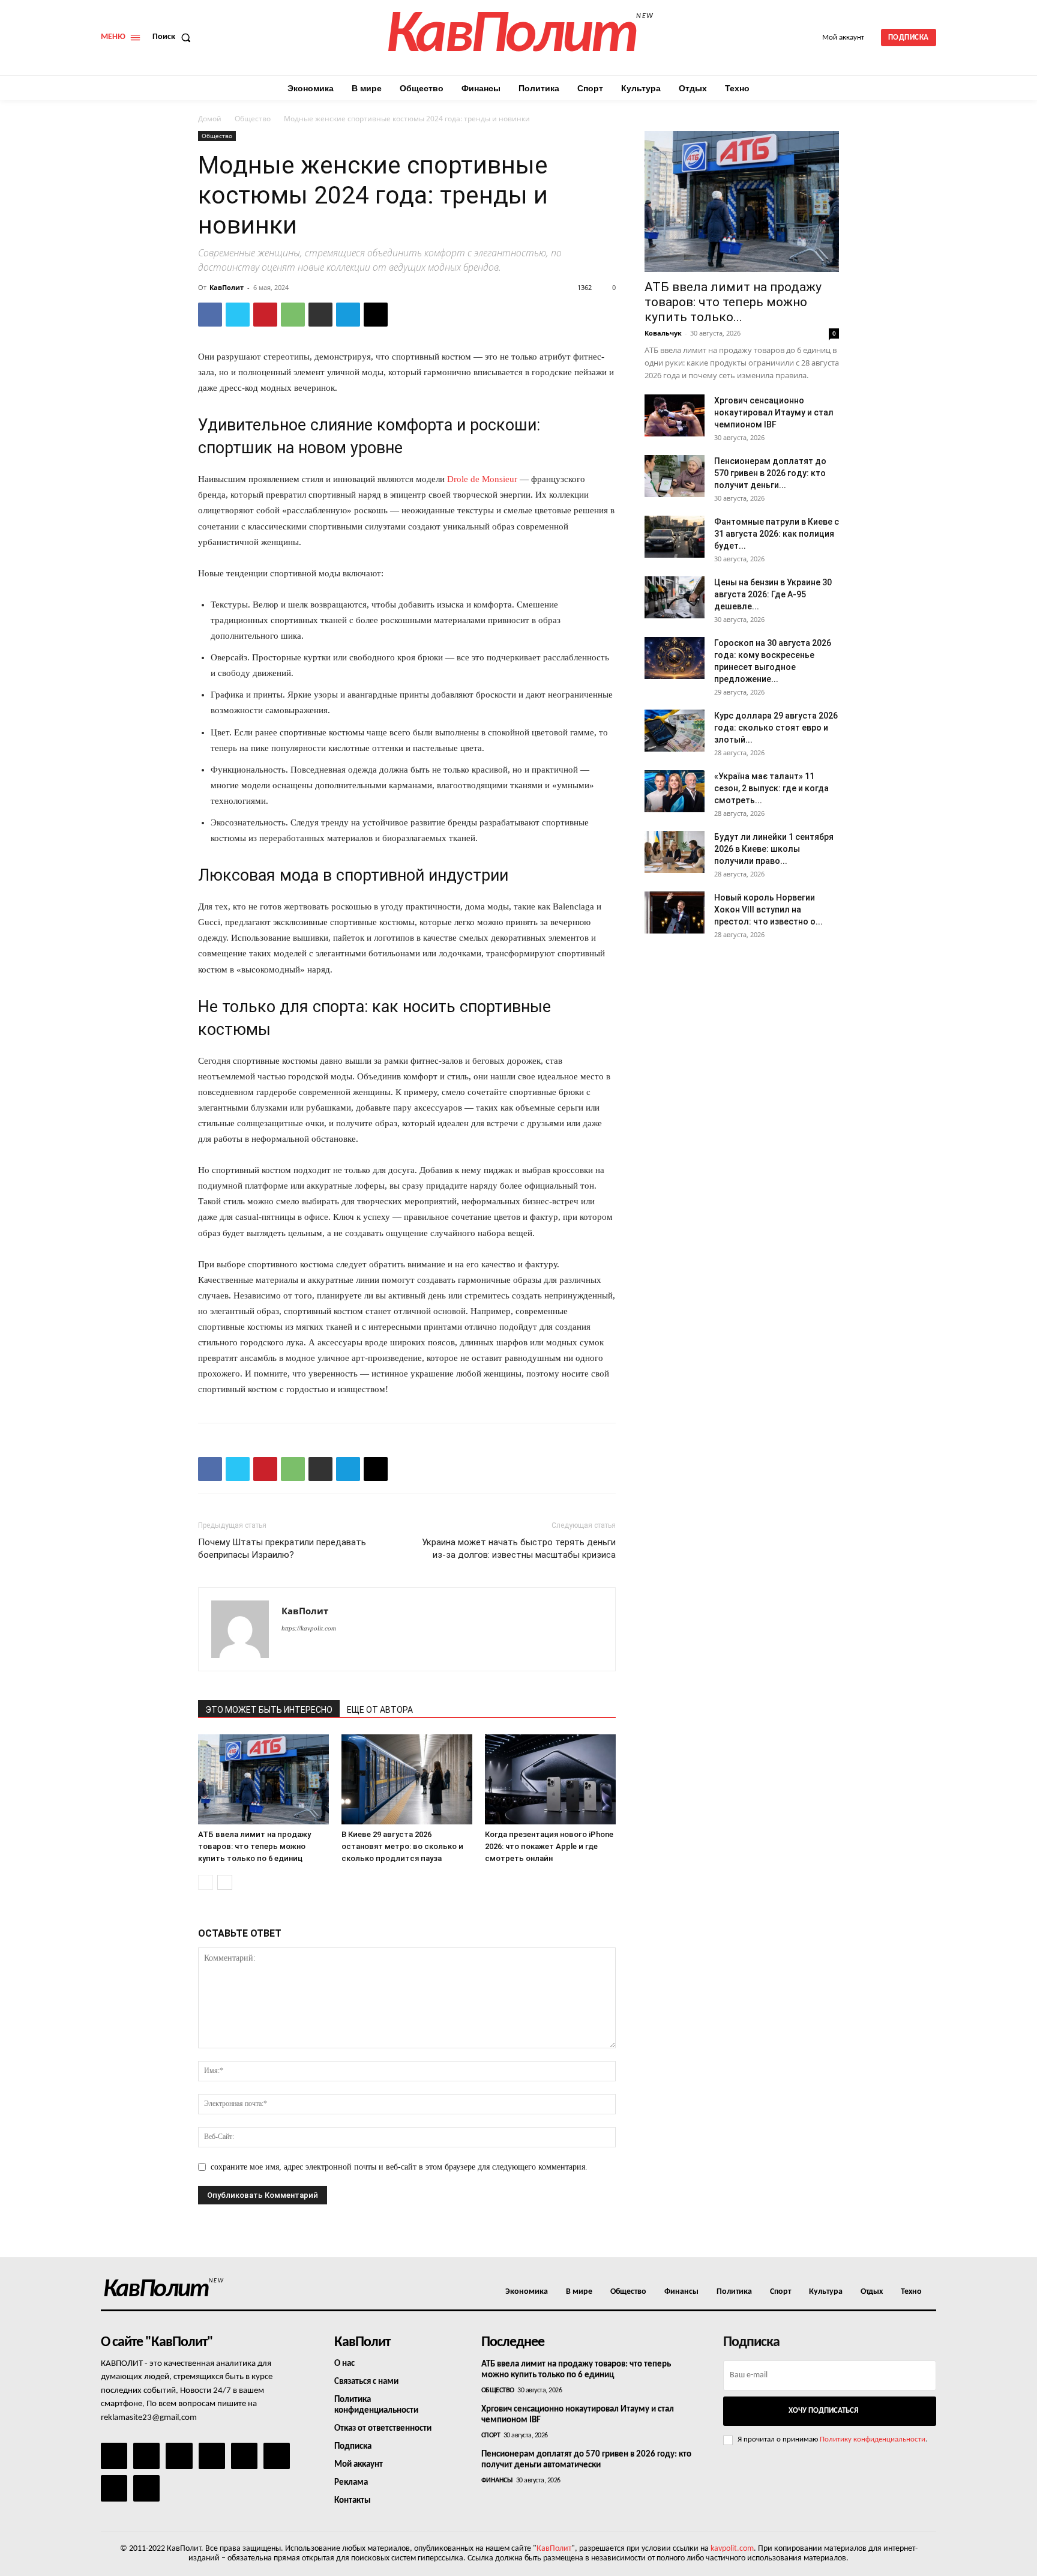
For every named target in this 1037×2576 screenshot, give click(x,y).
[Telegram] (348, 315)
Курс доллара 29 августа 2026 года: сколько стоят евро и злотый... (776, 728)
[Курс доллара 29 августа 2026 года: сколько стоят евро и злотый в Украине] (675, 731)
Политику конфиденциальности (873, 2439)
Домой (210, 119)
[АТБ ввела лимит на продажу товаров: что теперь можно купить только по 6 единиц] (263, 1779)
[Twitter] (238, 315)
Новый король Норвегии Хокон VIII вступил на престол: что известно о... (768, 909)
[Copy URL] (376, 315)
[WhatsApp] (293, 315)
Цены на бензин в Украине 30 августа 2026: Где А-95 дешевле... (773, 594)
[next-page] (225, 1882)
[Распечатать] (320, 315)
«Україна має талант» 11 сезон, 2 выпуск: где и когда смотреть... (771, 788)
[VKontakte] (114, 2488)
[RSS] (212, 2456)
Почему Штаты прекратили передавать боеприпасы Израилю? (282, 1549)
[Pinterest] (265, 315)
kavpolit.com (732, 2549)
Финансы (497, 2481)
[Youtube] (146, 2488)
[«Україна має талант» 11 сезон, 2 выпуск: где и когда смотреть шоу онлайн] (675, 791)
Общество (253, 119)
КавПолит (227, 287)
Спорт (491, 2436)
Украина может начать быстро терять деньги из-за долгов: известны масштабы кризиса (519, 1549)
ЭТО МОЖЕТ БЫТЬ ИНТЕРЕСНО (269, 1710)
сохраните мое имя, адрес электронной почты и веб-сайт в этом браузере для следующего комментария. (399, 2167)
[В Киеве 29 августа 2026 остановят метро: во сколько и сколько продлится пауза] (407, 1779)
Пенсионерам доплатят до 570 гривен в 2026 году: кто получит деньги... (770, 473)
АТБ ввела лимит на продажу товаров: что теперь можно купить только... (733, 302)
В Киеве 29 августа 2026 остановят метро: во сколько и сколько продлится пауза (402, 1846)
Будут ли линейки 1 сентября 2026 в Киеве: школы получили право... (774, 849)
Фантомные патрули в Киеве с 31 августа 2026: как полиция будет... (777, 534)
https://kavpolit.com (309, 1628)
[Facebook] (210, 315)
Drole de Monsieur (482, 479)
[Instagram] (146, 2456)
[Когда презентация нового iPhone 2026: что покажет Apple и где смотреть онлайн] (550, 1779)
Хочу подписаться (823, 2411)
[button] (174, 37)
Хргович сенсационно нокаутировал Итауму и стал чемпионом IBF (774, 412)
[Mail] (179, 2456)
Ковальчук (663, 333)
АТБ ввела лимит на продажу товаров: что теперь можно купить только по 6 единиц (254, 1846)
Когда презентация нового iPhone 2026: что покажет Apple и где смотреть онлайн (549, 1846)
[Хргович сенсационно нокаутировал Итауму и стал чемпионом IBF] (675, 415)
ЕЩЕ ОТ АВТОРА (380, 1710)
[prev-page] (206, 1882)
